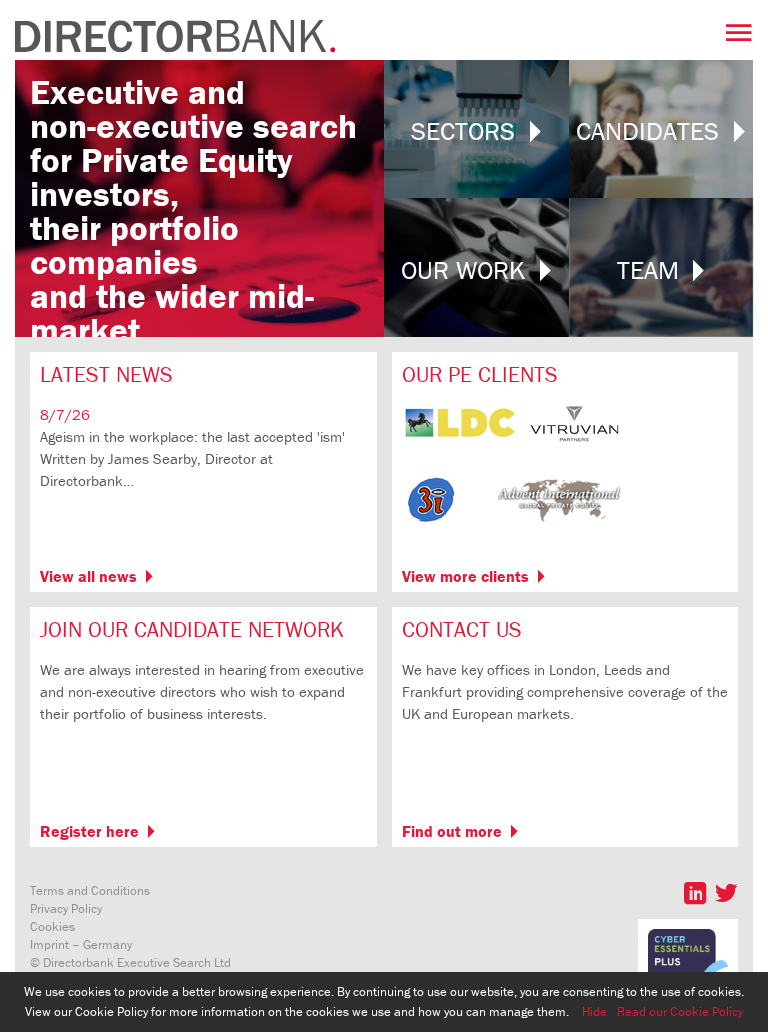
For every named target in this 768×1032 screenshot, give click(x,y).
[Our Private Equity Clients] (512, 526)
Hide (594, 1011)
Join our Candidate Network (192, 629)
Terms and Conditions (90, 890)
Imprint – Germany (81, 944)
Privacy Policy (66, 908)
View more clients (465, 576)
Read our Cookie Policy (680, 1011)
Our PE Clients (480, 374)
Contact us (462, 629)
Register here (89, 831)
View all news (88, 576)
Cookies (52, 926)
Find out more (452, 831)
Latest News (106, 374)
